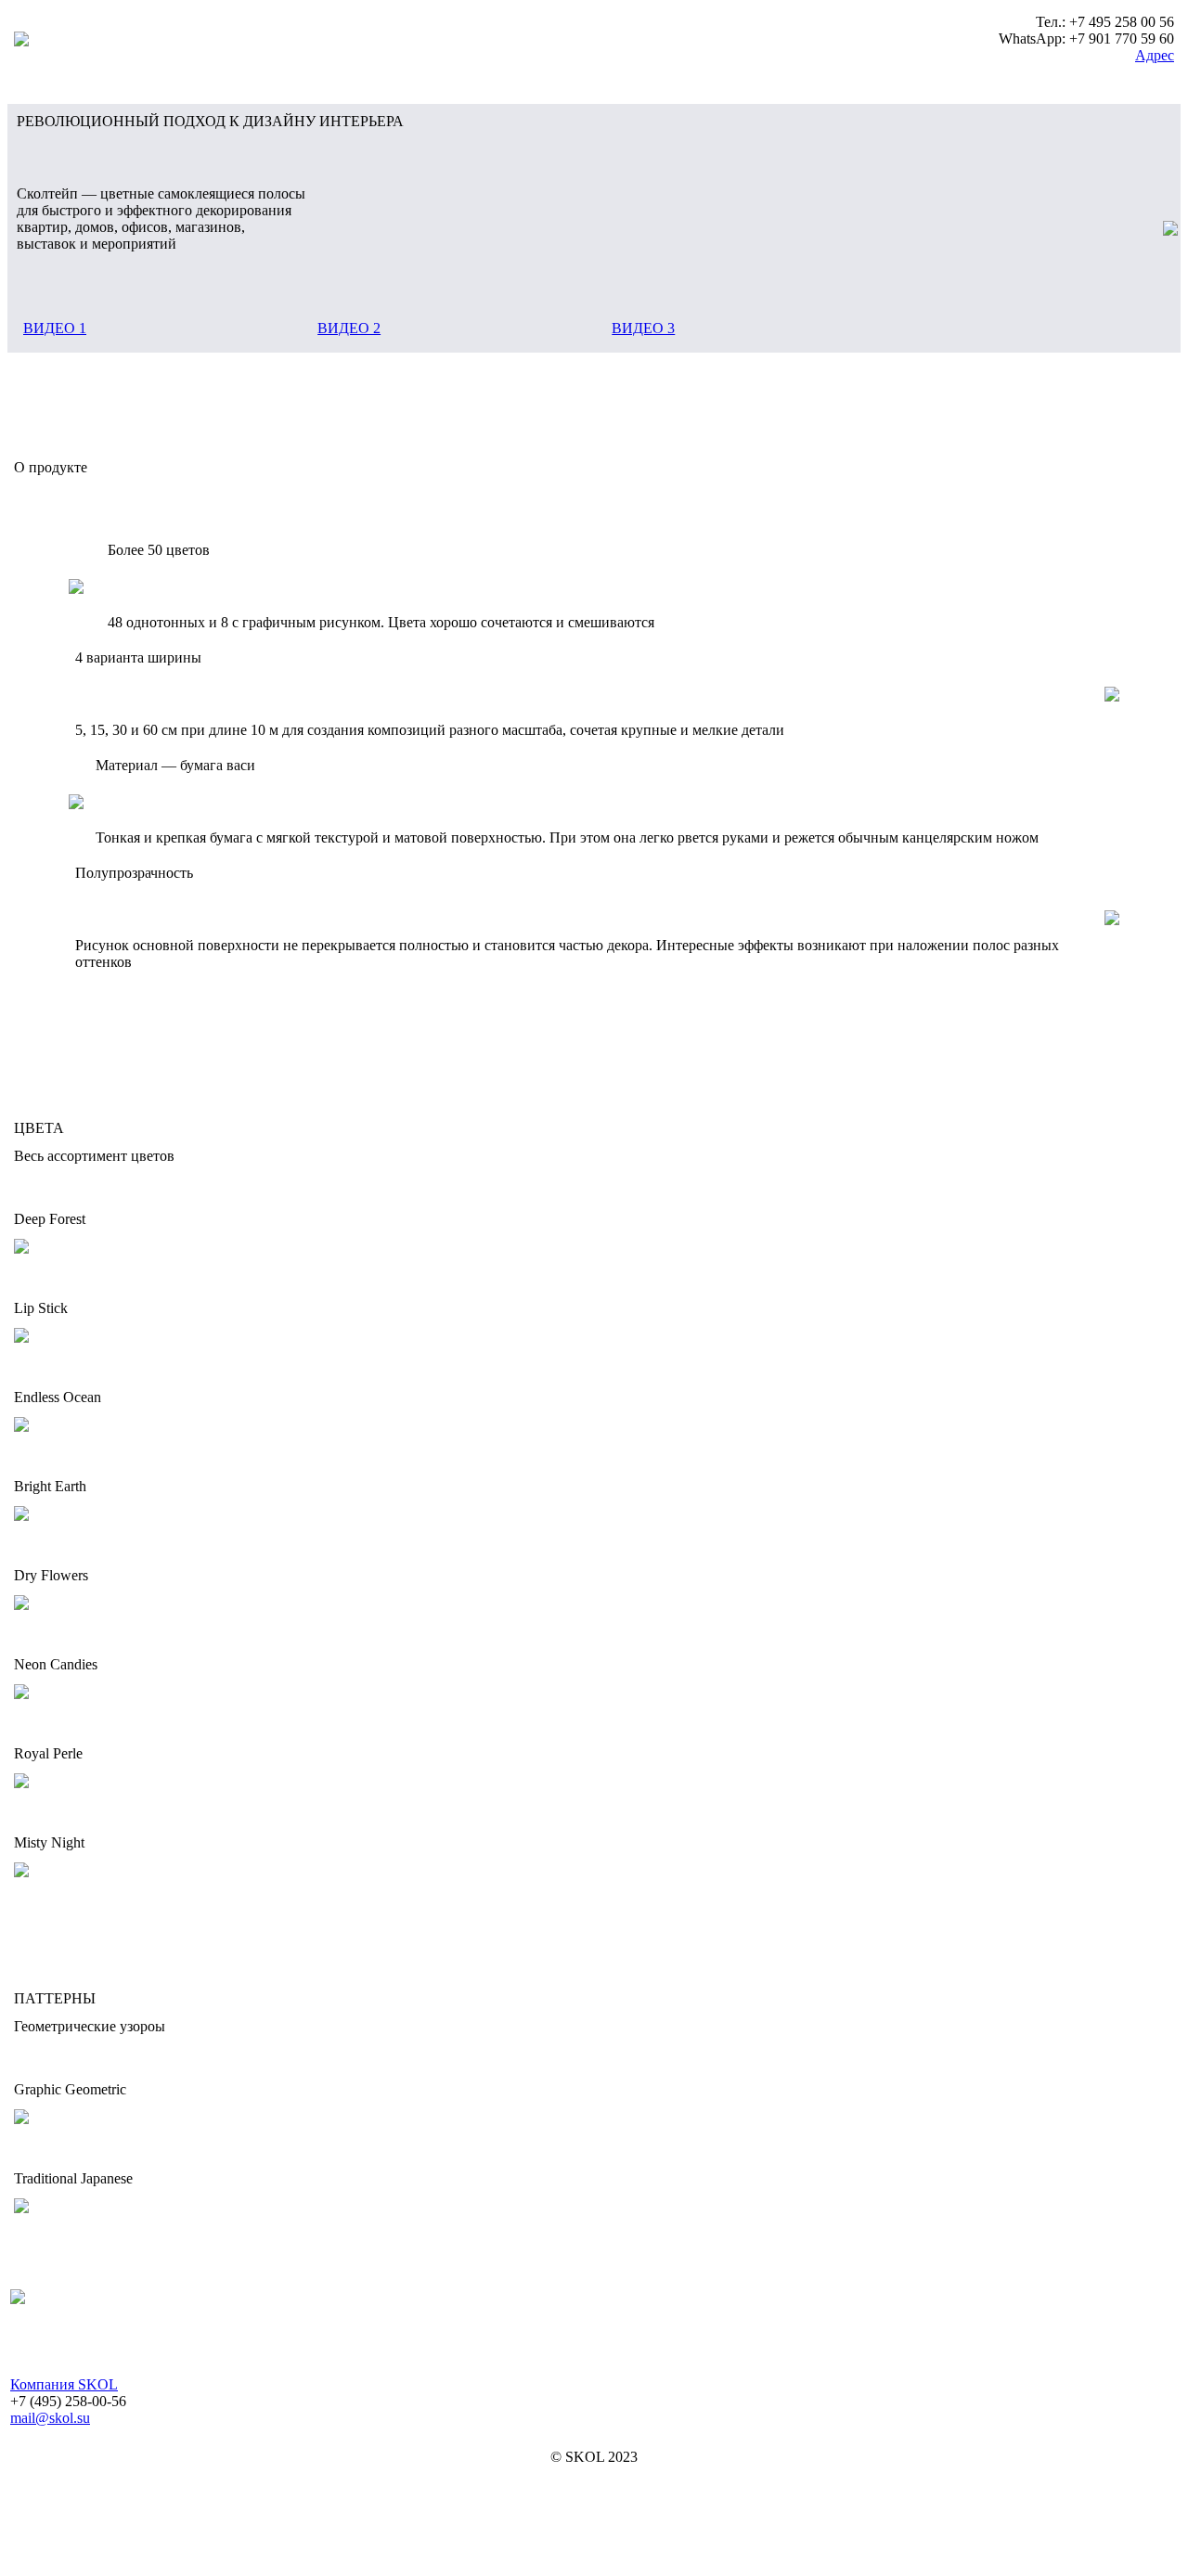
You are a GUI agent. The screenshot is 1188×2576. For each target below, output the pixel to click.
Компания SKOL (64, 2384)
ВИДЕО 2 (349, 328)
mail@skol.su (50, 2418)
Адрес (1155, 55)
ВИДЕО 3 (643, 328)
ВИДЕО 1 (55, 328)
